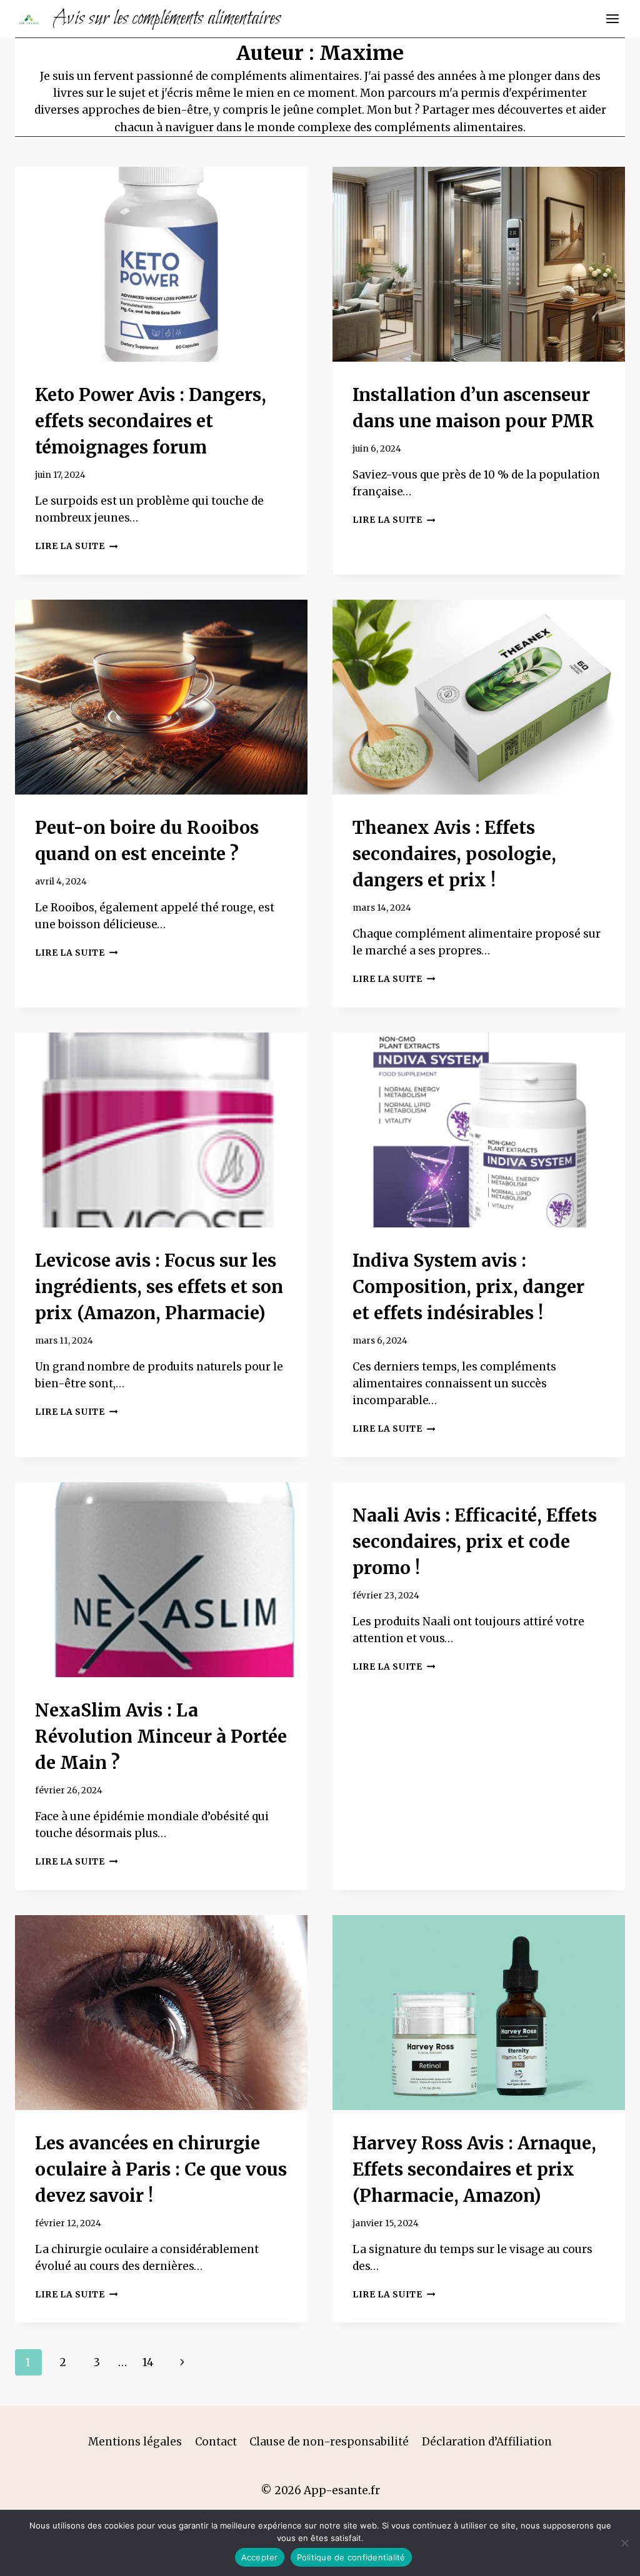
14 (148, 2362)
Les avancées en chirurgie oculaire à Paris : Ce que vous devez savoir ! (161, 2169)
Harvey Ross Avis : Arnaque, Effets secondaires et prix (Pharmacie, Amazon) (474, 2169)
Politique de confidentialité (351, 2557)
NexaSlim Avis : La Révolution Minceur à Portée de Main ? (161, 1736)
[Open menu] (612, 18)
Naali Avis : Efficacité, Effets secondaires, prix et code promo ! (475, 1542)
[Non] (624, 2543)
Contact (216, 2442)
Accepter (260, 2557)
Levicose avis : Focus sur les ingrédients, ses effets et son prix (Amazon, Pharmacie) (159, 1287)
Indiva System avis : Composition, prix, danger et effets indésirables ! (468, 1287)
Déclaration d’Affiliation (487, 2442)
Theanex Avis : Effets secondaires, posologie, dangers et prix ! (454, 854)
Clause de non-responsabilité (329, 2442)
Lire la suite (76, 546)
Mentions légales (135, 2442)
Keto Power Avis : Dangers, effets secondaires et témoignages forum (151, 421)
